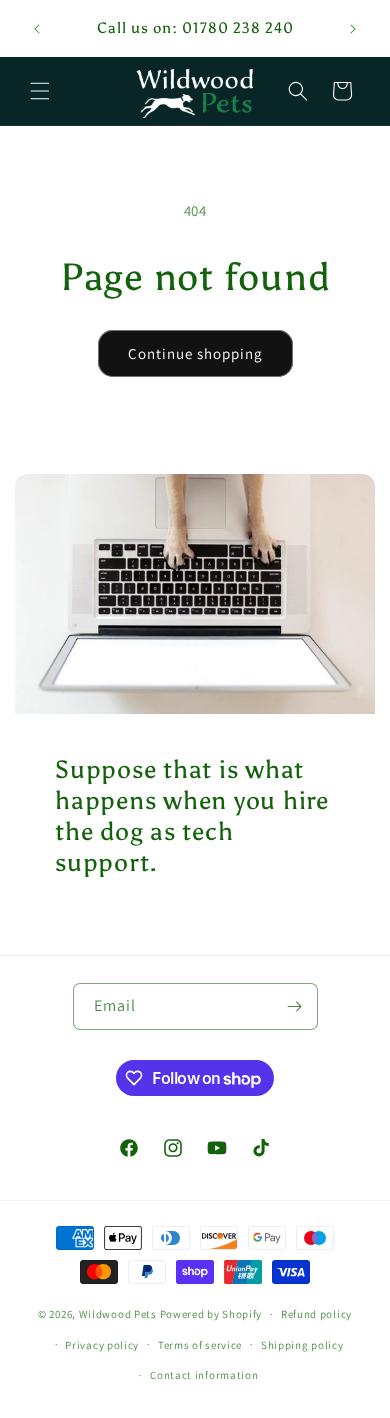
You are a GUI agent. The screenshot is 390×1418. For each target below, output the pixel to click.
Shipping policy (302, 1345)
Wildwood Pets (118, 1314)
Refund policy (316, 1314)
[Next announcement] (353, 29)
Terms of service (200, 1345)
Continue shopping (195, 353)
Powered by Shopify (211, 1314)
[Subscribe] (295, 1006)
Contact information (204, 1375)
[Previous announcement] (37, 29)
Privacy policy (102, 1345)
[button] (40, 91)
